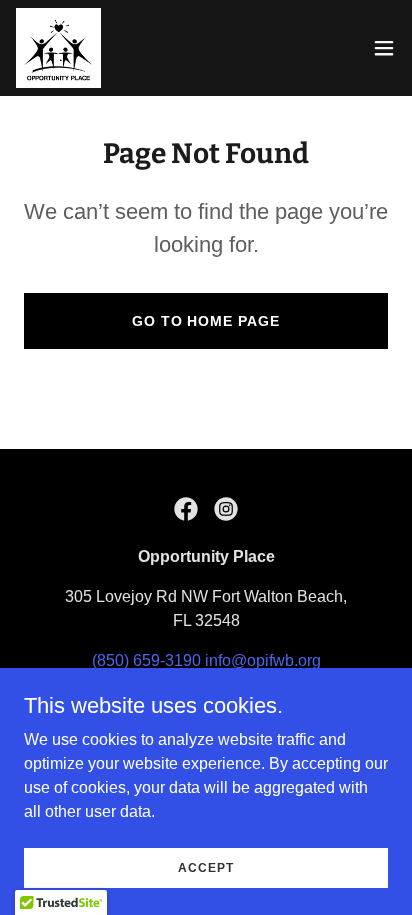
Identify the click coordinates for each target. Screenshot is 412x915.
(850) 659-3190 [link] (146, 660)
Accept (205, 867)
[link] (58, 48)
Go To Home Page (206, 321)
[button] (384, 48)
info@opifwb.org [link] (263, 660)
